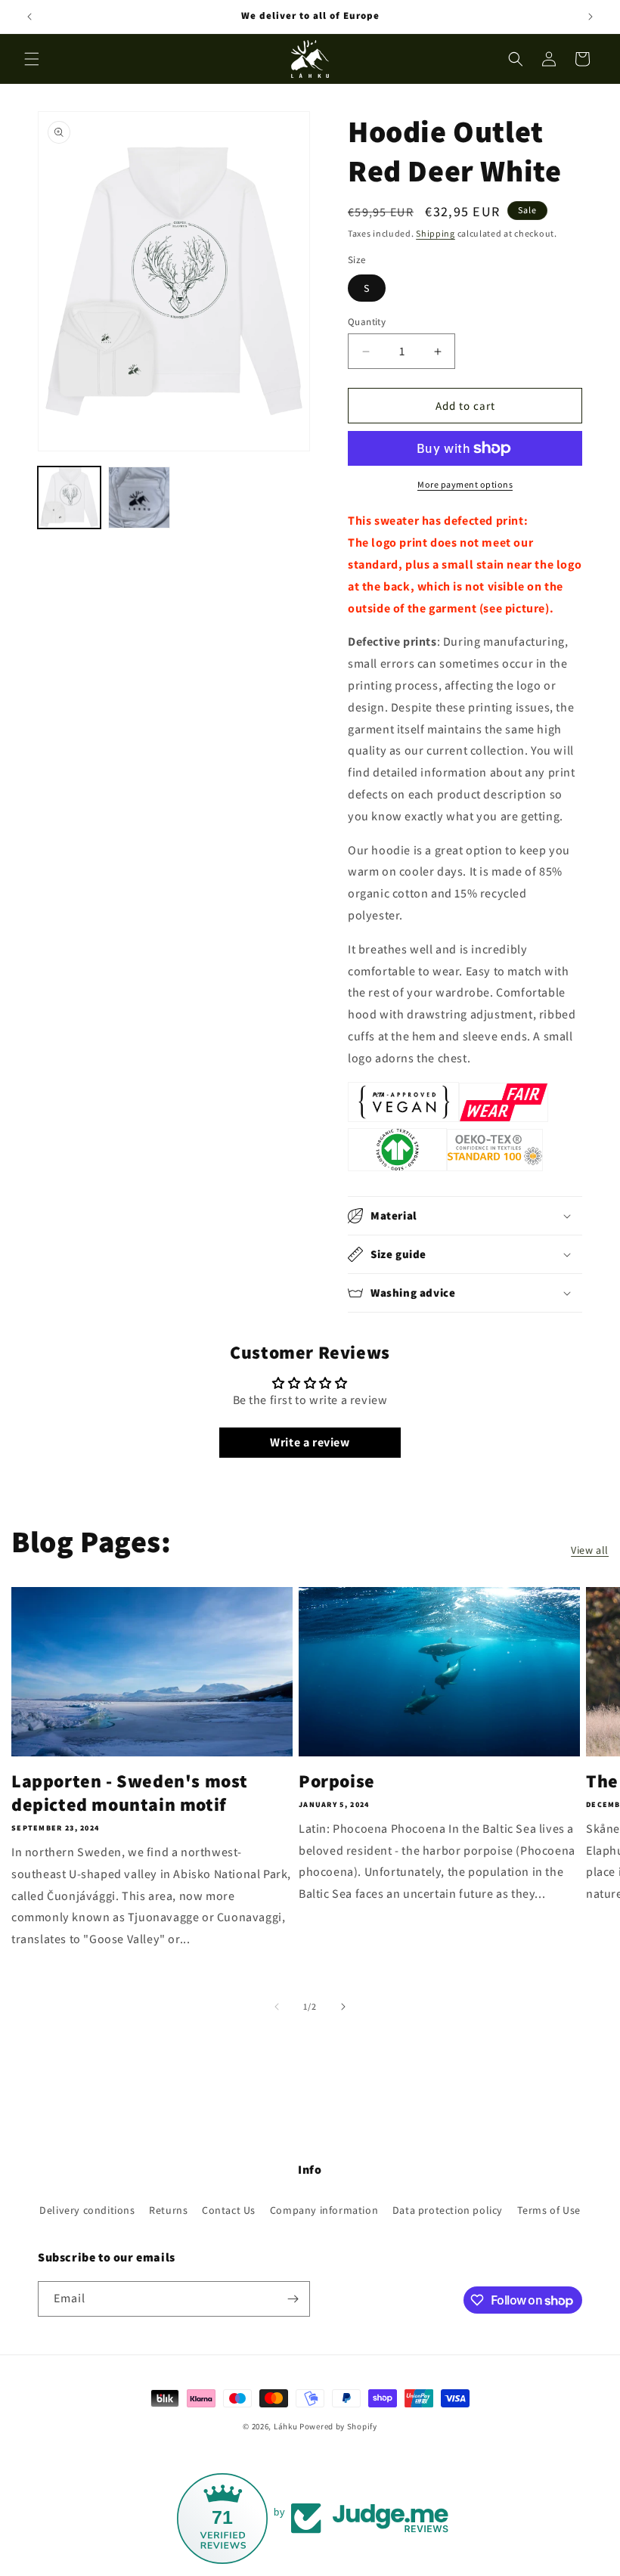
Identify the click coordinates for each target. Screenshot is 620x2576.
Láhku (287, 2426)
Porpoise (337, 1781)
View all (590, 1550)
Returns (168, 2210)
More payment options (465, 484)
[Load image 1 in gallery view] (69, 498)
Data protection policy (448, 2210)
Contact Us (229, 2210)
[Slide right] (343, 2007)
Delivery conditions (87, 2210)
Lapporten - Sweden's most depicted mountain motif (130, 1793)
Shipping (436, 233)
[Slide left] (277, 2007)
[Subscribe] (293, 2299)
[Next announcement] (591, 17)
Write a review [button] (310, 1442)
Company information (324, 2210)
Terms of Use (549, 2210)
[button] (32, 59)
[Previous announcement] (29, 17)
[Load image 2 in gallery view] (139, 498)
